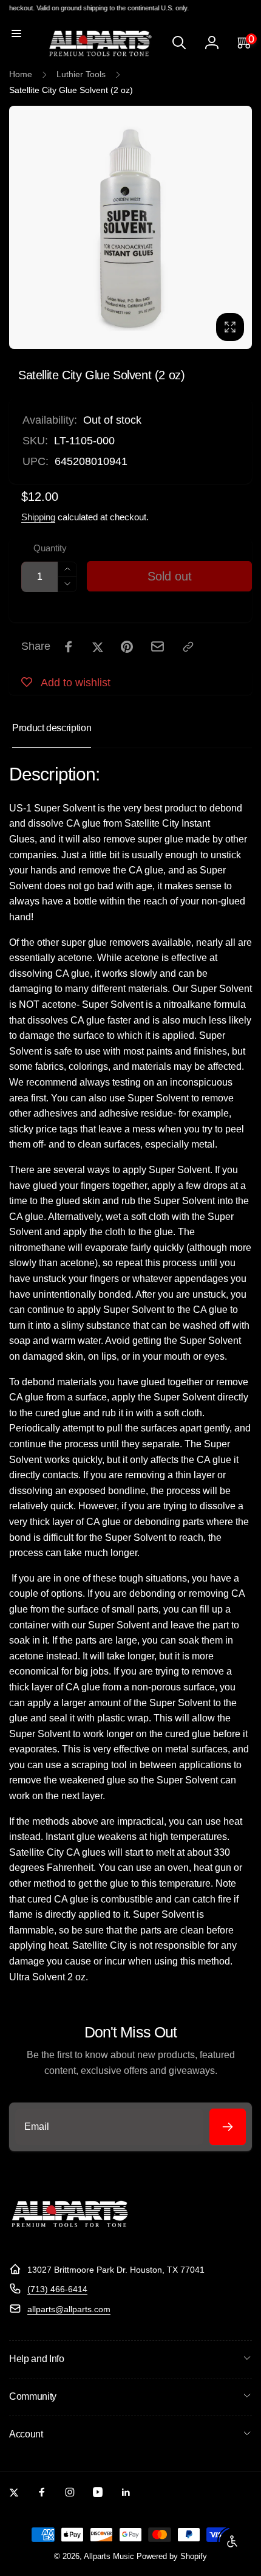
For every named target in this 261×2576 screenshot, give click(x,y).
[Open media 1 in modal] (130, 227)
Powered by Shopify (172, 2557)
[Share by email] (158, 646)
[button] (16, 33)
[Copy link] (188, 647)
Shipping (38, 517)
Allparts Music (109, 2557)
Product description (52, 728)
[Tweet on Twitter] (98, 647)
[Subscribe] (228, 2127)
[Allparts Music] (70, 2240)
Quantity (50, 548)
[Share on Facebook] (69, 647)
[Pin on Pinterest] (127, 647)
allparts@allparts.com (69, 2309)
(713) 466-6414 (57, 2289)
